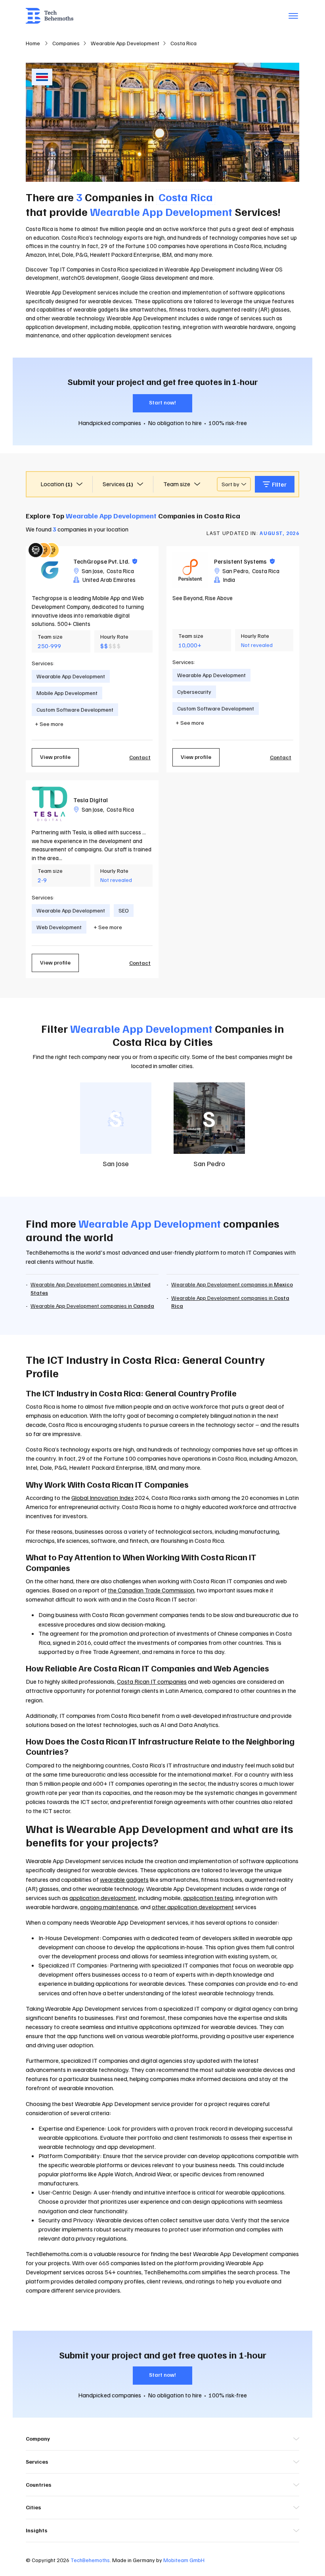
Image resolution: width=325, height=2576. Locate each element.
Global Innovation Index (102, 1498)
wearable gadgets (124, 1879)
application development (103, 1898)
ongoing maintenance (109, 1907)
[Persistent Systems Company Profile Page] (190, 570)
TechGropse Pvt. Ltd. (105, 561)
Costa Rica (120, 571)
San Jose (92, 571)
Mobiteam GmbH (184, 2560)
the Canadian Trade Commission (151, 1590)
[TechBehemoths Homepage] (50, 16)
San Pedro (235, 571)
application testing (208, 1898)
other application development (193, 1907)
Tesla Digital (91, 800)
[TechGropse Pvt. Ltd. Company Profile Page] (50, 570)
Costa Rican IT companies (152, 1681)
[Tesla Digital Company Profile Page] (50, 804)
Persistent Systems (244, 561)
